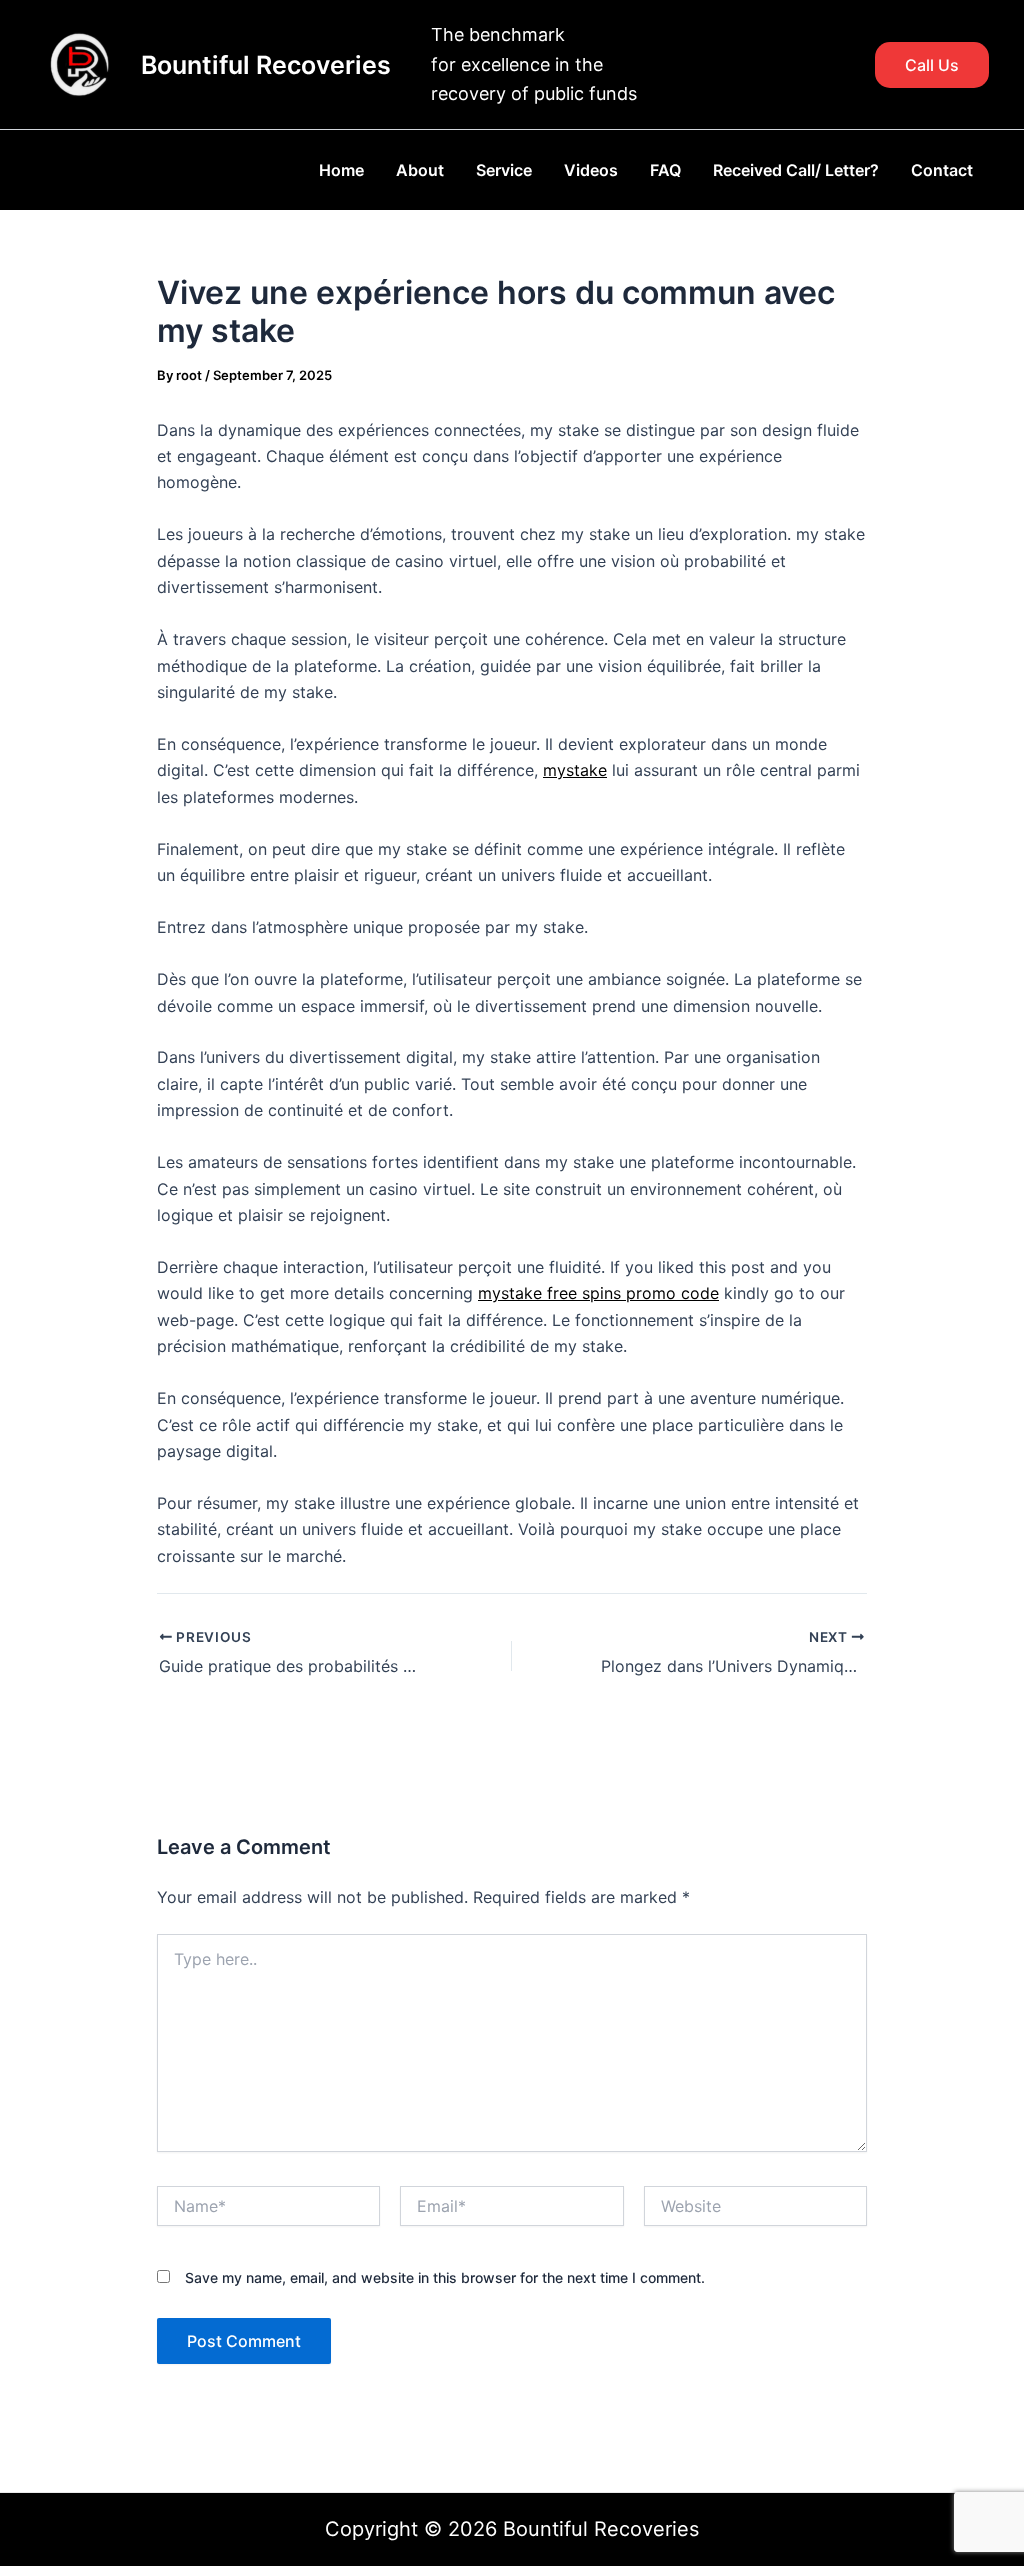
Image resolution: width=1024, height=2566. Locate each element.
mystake (575, 770)
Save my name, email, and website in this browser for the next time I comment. (445, 2277)
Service (504, 170)
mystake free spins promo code (598, 1293)
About (420, 170)
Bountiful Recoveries (266, 65)
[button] (932, 65)
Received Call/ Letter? (796, 170)
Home (341, 170)
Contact (942, 170)
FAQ (665, 170)
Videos (591, 170)
